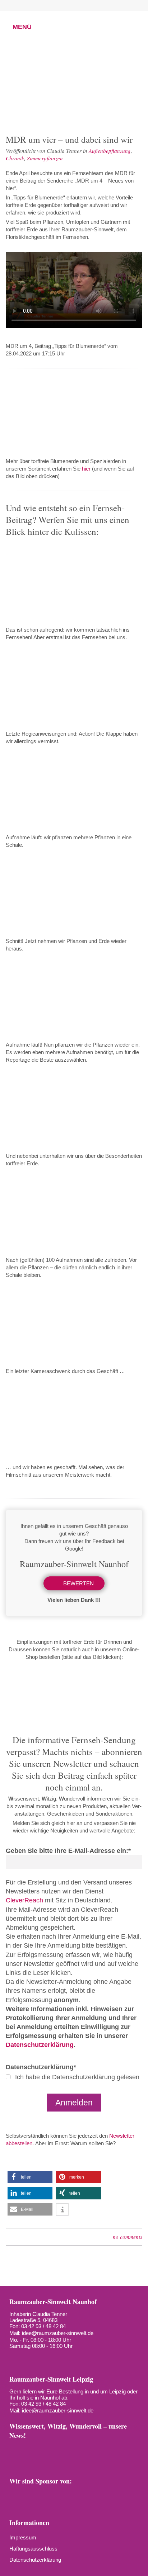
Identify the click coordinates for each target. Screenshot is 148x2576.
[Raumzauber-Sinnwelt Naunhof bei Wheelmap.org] (40, 2358)
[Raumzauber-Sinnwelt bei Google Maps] (123, 2449)
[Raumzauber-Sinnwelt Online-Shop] (15, 2461)
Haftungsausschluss (33, 2549)
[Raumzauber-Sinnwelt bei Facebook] (41, 5)
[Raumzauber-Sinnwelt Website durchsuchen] (114, 5)
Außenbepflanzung (110, 151)
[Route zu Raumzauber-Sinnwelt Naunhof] (14, 2358)
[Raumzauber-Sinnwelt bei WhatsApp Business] (102, 5)
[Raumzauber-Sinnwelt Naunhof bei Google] (27, 2358)
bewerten (78, 1583)
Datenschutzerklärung (40, 2045)
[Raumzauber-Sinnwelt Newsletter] (15, 2449)
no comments (128, 2237)
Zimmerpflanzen (45, 158)
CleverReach (24, 1900)
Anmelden (74, 2103)
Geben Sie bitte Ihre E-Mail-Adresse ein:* (68, 1851)
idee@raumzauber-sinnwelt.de (58, 2333)
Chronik (15, 158)
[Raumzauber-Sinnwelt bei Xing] (78, 5)
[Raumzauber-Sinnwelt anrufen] (29, 5)
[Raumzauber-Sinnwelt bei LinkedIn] (90, 5)
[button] (30, 2177)
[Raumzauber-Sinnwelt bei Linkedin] (92, 2449)
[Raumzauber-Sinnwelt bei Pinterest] (65, 5)
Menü (22, 27)
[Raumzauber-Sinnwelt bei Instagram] (53, 5)
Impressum (23, 2537)
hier (86, 469)
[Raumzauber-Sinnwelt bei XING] (77, 2449)
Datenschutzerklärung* (41, 2067)
